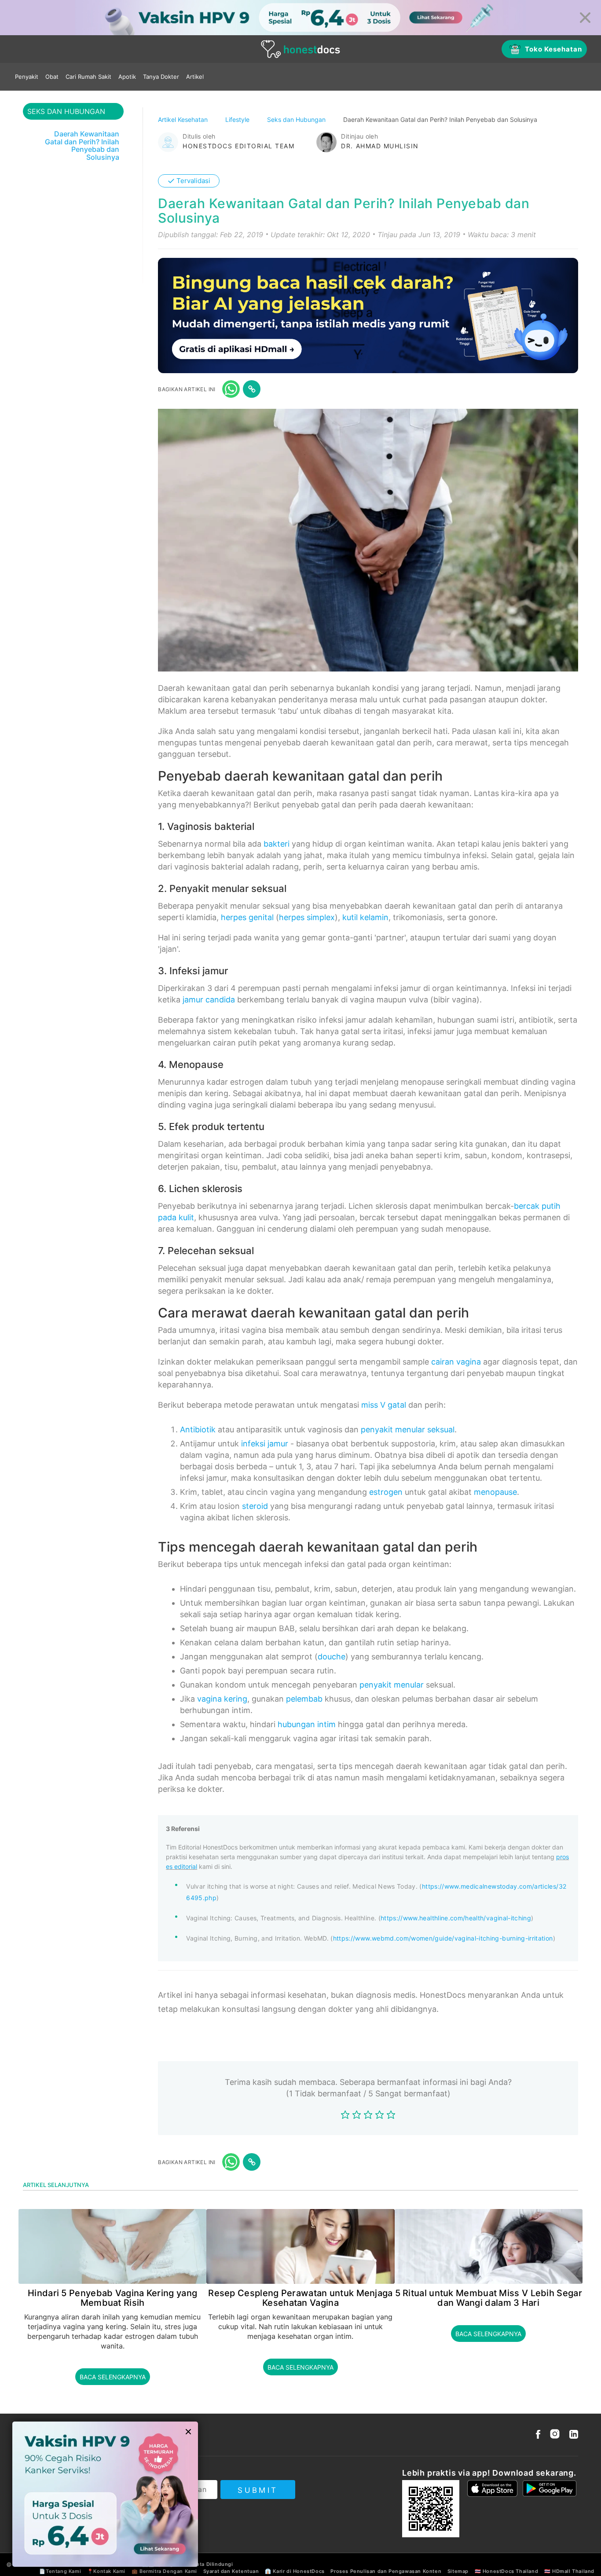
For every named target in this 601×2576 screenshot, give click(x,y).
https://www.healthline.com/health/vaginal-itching (456, 1918)
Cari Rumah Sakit (88, 77)
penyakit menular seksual (408, 1429)
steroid (255, 1506)
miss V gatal (384, 1405)
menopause (495, 1492)
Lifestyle (238, 119)
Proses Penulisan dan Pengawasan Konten (386, 2571)
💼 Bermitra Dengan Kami (164, 2571)
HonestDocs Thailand (510, 2571)
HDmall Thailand (573, 2571)
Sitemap (458, 2571)
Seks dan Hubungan (297, 119)
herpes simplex (307, 917)
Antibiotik (198, 1429)
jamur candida (209, 1000)
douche (332, 1657)
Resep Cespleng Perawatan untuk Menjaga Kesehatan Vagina (300, 2298)
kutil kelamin (365, 917)
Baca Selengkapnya (113, 2377)
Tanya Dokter (161, 77)
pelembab (304, 1699)
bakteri (277, 844)
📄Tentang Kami (60, 2571)
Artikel (195, 77)
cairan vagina (456, 1362)
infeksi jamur (265, 1444)
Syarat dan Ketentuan (231, 2571)
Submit (258, 2490)
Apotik (127, 77)
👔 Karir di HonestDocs (295, 2571)
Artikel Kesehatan (184, 119)
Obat (52, 77)
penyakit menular (392, 1685)
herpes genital (247, 917)
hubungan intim (307, 1724)
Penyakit (27, 77)
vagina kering (222, 1699)
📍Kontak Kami (106, 2571)
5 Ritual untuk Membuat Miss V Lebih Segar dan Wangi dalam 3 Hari (489, 2298)
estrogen (386, 1492)
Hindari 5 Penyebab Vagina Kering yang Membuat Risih (112, 2298)
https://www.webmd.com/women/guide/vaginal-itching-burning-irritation (443, 1938)
